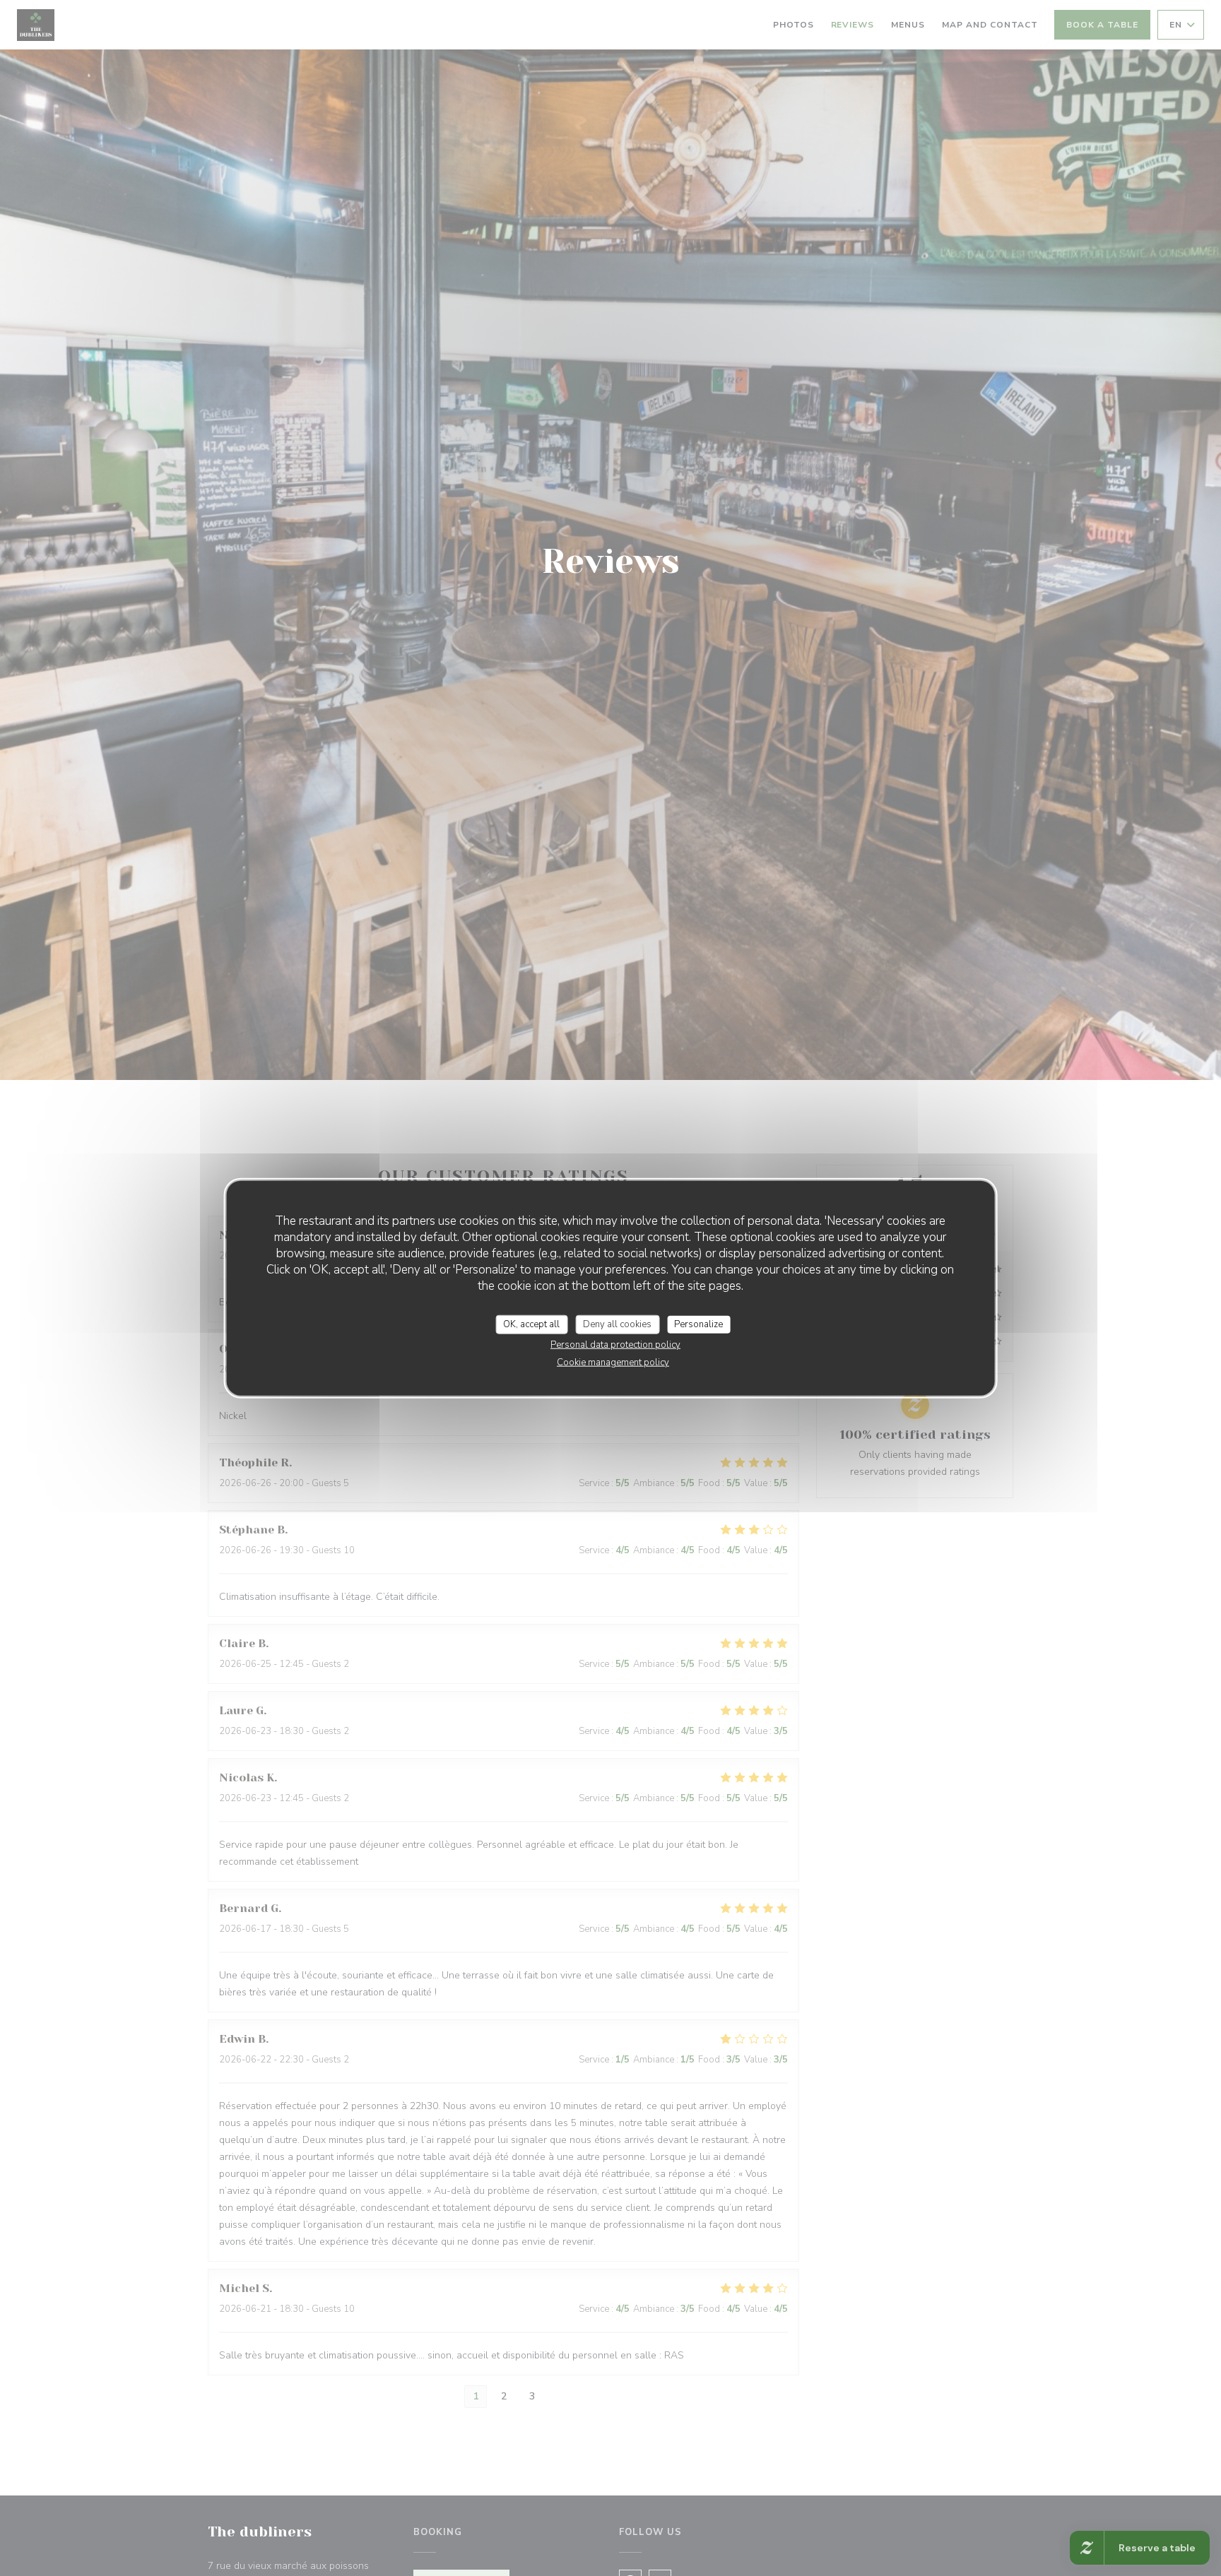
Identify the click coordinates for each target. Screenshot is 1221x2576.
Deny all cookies (617, 1324)
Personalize (698, 1324)
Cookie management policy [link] (613, 1363)
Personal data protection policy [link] (615, 1345)
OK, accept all (531, 1324)
